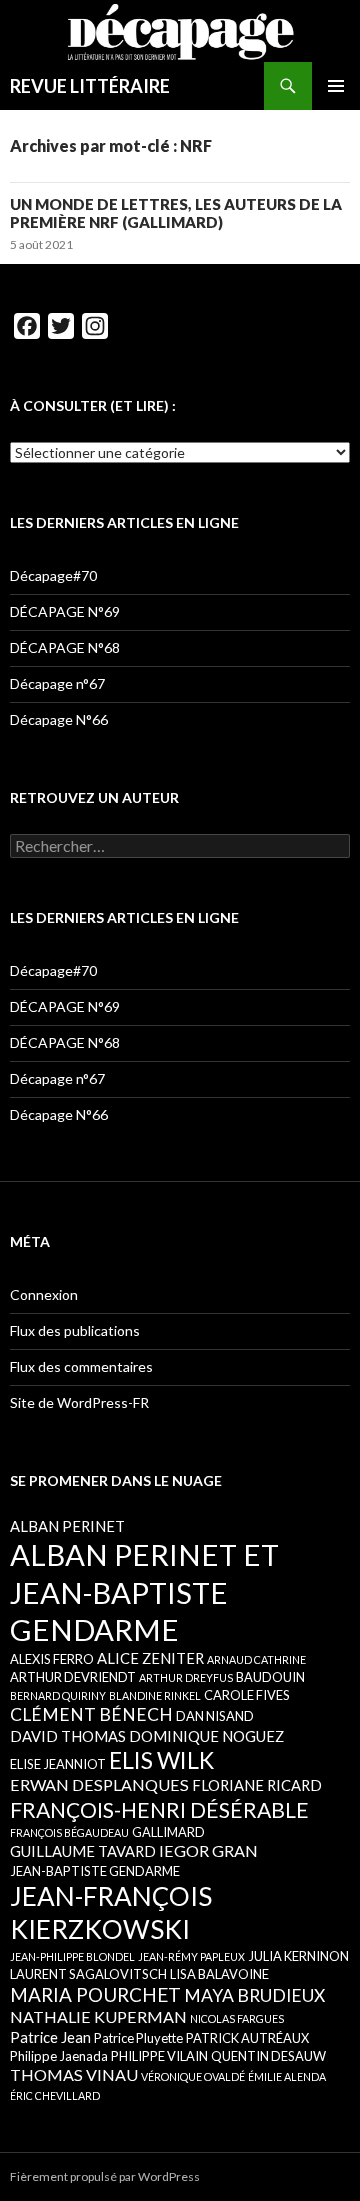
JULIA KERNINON (298, 1956)
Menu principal (336, 86)
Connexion (44, 1294)
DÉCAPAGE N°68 (65, 647)
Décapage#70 (53, 575)
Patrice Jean (50, 2037)
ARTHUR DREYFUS (186, 1677)
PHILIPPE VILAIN (159, 2056)
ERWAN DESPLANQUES (99, 1784)
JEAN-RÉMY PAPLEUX (191, 1956)
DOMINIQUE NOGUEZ (206, 1736)
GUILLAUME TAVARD (83, 1851)
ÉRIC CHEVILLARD (55, 2095)
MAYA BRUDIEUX (254, 1995)
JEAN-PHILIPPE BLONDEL (72, 1956)
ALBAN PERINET (67, 1526)
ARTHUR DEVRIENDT (73, 1677)
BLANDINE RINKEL (155, 1695)
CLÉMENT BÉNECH (91, 1714)
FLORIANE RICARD (257, 1785)
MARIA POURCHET (95, 1994)
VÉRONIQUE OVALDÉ (193, 2076)
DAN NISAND (215, 1716)
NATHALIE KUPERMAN (98, 2016)
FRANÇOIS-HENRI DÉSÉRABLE (159, 1809)
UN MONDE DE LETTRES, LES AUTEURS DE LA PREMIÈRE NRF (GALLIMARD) (176, 213)
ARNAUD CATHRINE (256, 1659)
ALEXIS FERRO (52, 1659)
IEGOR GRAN (208, 1850)
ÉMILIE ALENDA (287, 2076)
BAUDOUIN (270, 1677)
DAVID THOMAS (68, 1736)
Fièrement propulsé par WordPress (105, 2176)
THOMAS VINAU (74, 2074)
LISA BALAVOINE (219, 1974)
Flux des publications (75, 1330)
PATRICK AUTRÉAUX (247, 2038)
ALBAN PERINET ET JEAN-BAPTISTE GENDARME (144, 1592)
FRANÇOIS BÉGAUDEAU (69, 1832)
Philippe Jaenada (59, 2056)
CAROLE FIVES (247, 1695)
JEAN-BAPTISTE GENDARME (95, 1871)
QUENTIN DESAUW (268, 2056)
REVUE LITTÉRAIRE (90, 86)
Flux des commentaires (81, 1366)
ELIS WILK (161, 1760)
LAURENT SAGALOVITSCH (88, 1974)
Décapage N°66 (59, 719)
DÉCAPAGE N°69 (65, 611)
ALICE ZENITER (150, 1658)
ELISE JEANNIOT (58, 1764)
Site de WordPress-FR (79, 1402)
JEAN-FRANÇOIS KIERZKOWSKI (111, 1912)
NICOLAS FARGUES (237, 2018)
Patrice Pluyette (138, 2038)
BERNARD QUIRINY (58, 1695)
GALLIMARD (168, 1832)
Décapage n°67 (57, 683)
